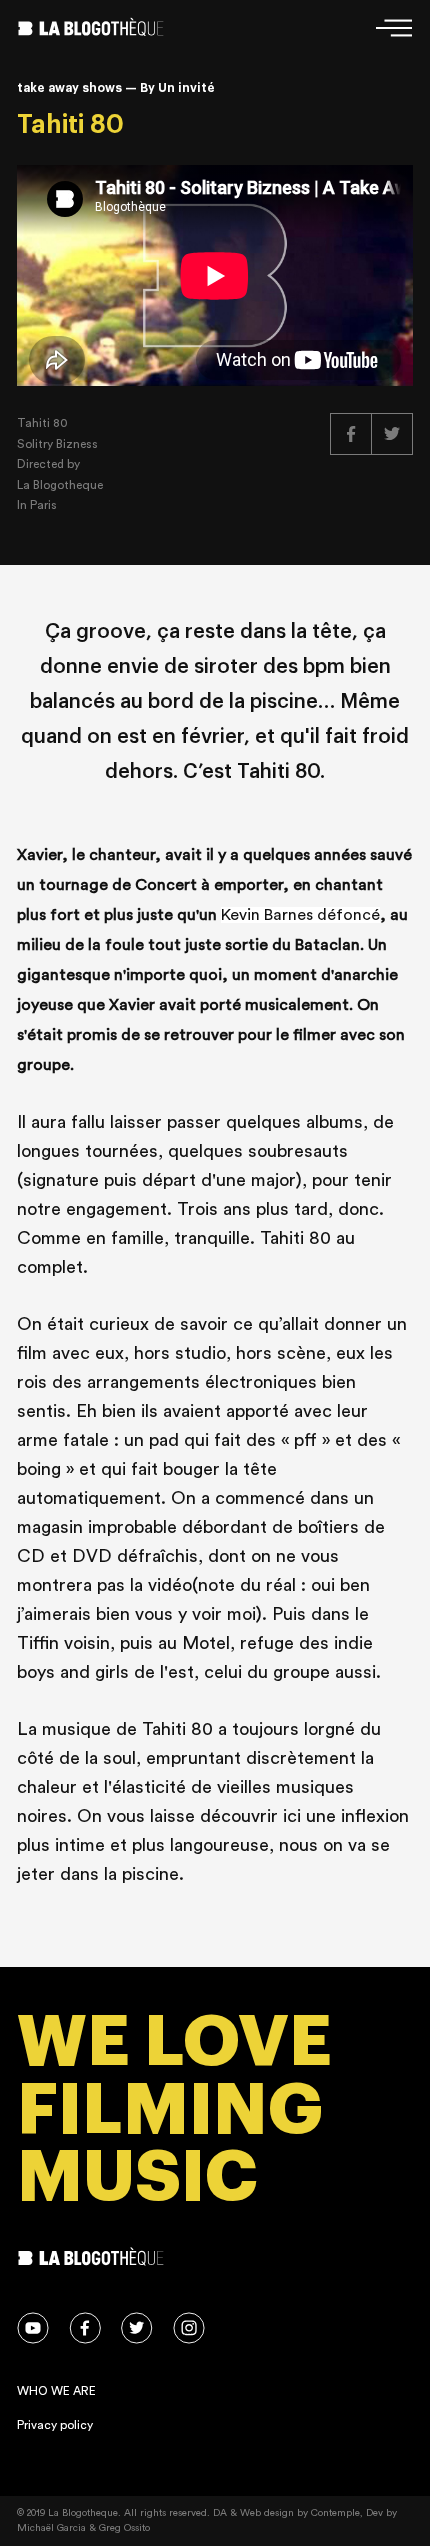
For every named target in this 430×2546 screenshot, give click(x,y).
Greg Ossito (124, 2528)
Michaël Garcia (51, 2528)
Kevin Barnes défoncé (300, 915)
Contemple (335, 2513)
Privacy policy (55, 2425)
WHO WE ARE (56, 2391)
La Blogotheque (60, 485)
